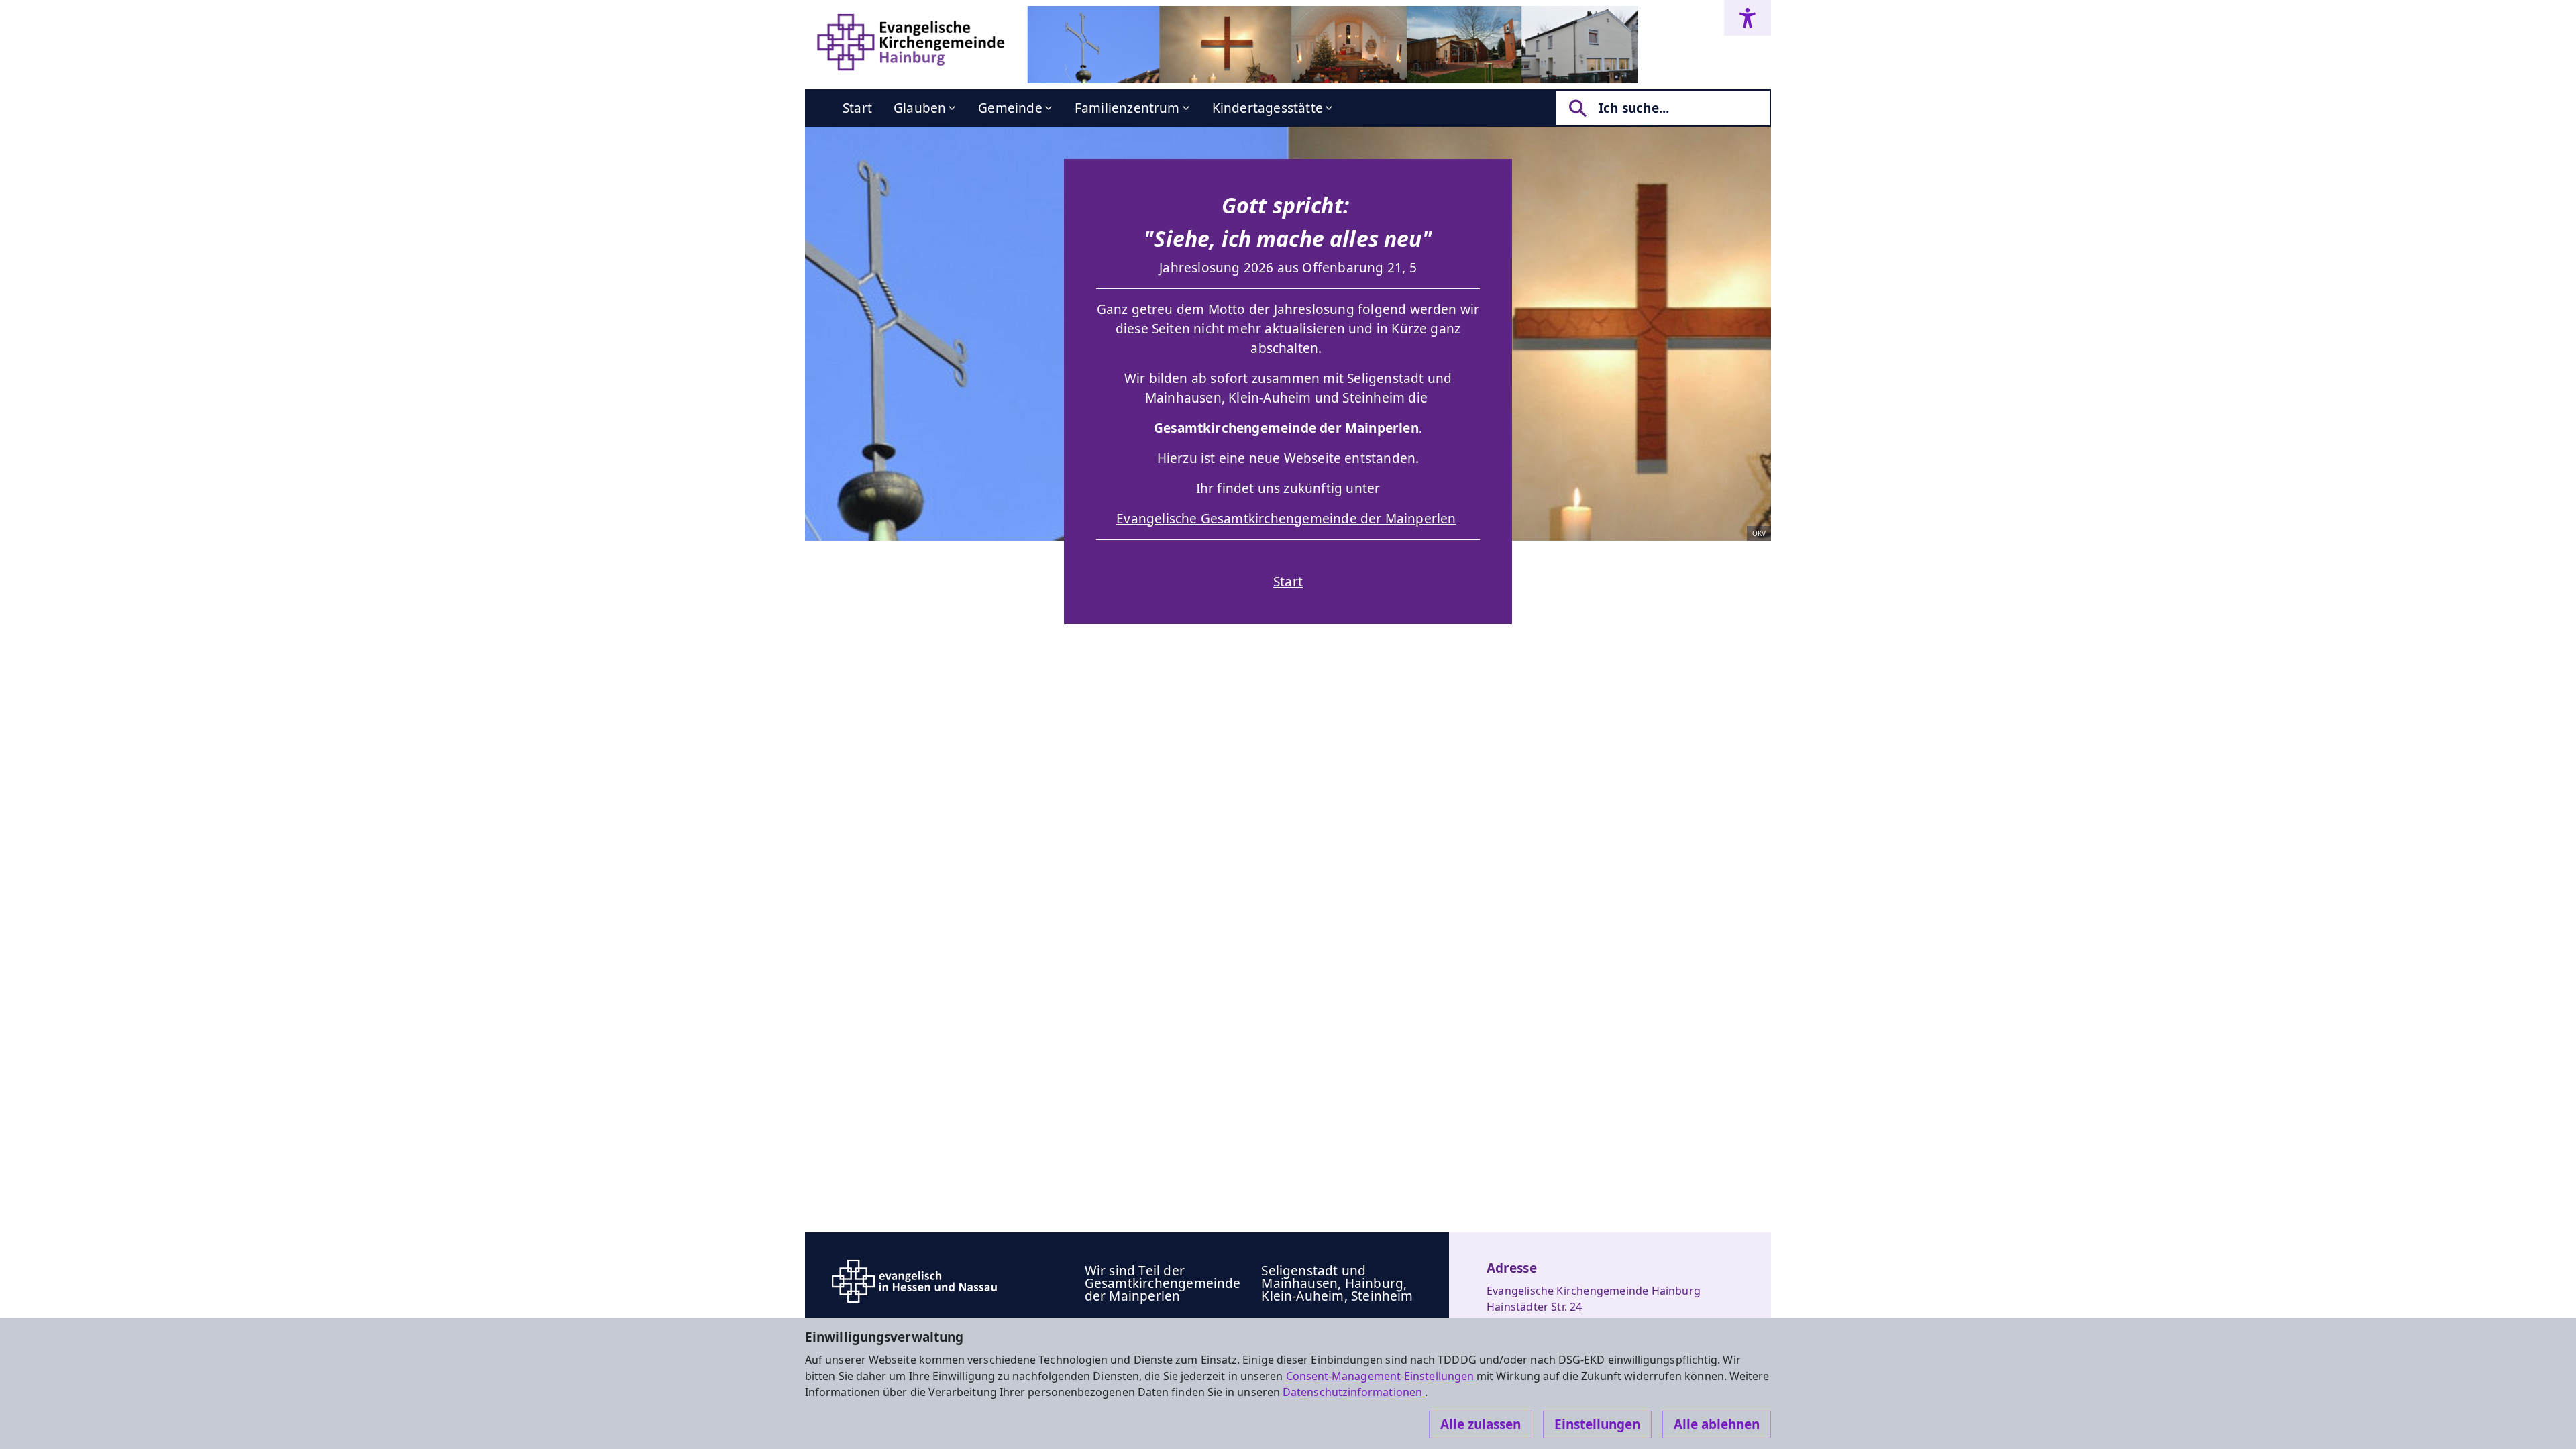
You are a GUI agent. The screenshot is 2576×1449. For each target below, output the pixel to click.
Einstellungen (1597, 1424)
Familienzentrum (1127, 108)
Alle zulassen (1481, 1424)
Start (857, 108)
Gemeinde (1010, 108)
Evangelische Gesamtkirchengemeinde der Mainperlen (1286, 519)
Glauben (920, 108)
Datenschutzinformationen (1354, 1392)
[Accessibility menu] (1748, 18)
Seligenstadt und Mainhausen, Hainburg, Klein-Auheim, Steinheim (1337, 1283)
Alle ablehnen (1717, 1424)
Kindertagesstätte (1268, 108)
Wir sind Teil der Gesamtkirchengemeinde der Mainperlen (1163, 1283)
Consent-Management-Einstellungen (1382, 1376)
